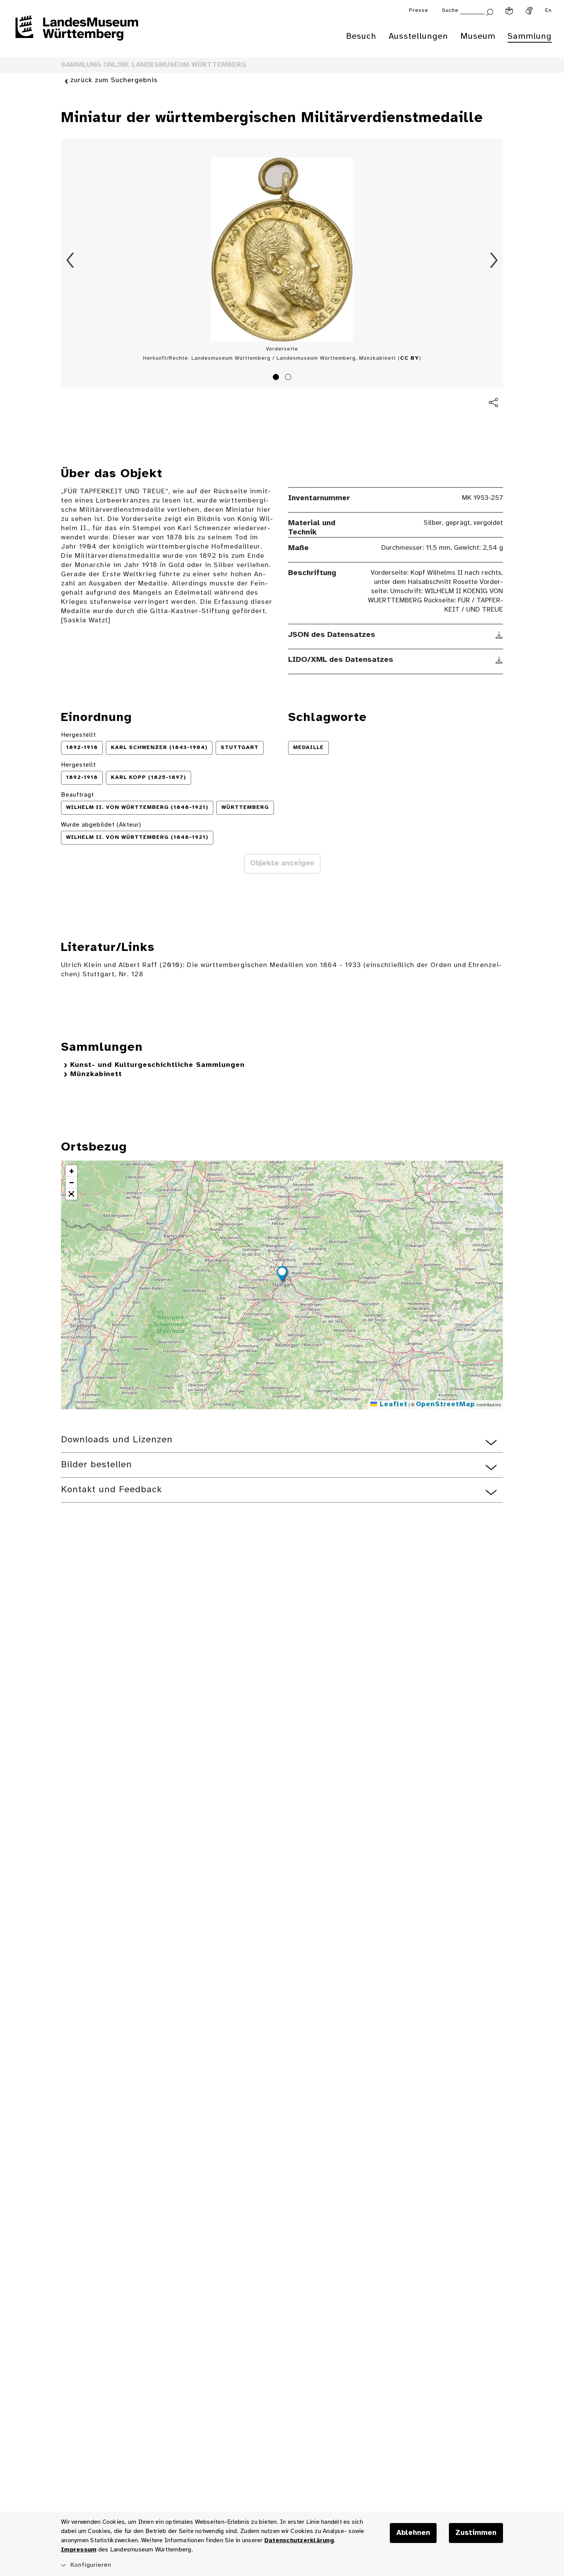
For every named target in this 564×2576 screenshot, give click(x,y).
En (548, 11)
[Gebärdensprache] (529, 11)
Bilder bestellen (96, 1465)
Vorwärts (494, 260)
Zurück (70, 260)
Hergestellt (78, 735)
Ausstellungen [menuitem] (418, 36)
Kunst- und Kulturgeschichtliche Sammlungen (157, 1065)
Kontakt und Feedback (111, 1490)
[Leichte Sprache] (509, 11)
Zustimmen (476, 2533)
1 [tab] (277, 378)
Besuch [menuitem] (361, 36)
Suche (450, 11)
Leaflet (392, 1405)
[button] (282, 1275)
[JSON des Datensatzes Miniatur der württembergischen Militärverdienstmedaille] (499, 635)
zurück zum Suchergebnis (114, 80)
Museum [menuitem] (478, 36)
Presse (419, 11)
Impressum (79, 2550)
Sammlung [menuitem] (530, 36)
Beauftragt (78, 795)
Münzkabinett (96, 1074)
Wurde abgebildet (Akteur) (101, 825)
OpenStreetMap (445, 1405)
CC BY (410, 358)
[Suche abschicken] (490, 11)
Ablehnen (413, 2533)
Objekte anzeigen (282, 863)
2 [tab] (289, 378)
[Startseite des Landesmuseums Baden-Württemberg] (77, 33)
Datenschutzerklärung (299, 2540)
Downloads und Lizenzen (117, 1440)
